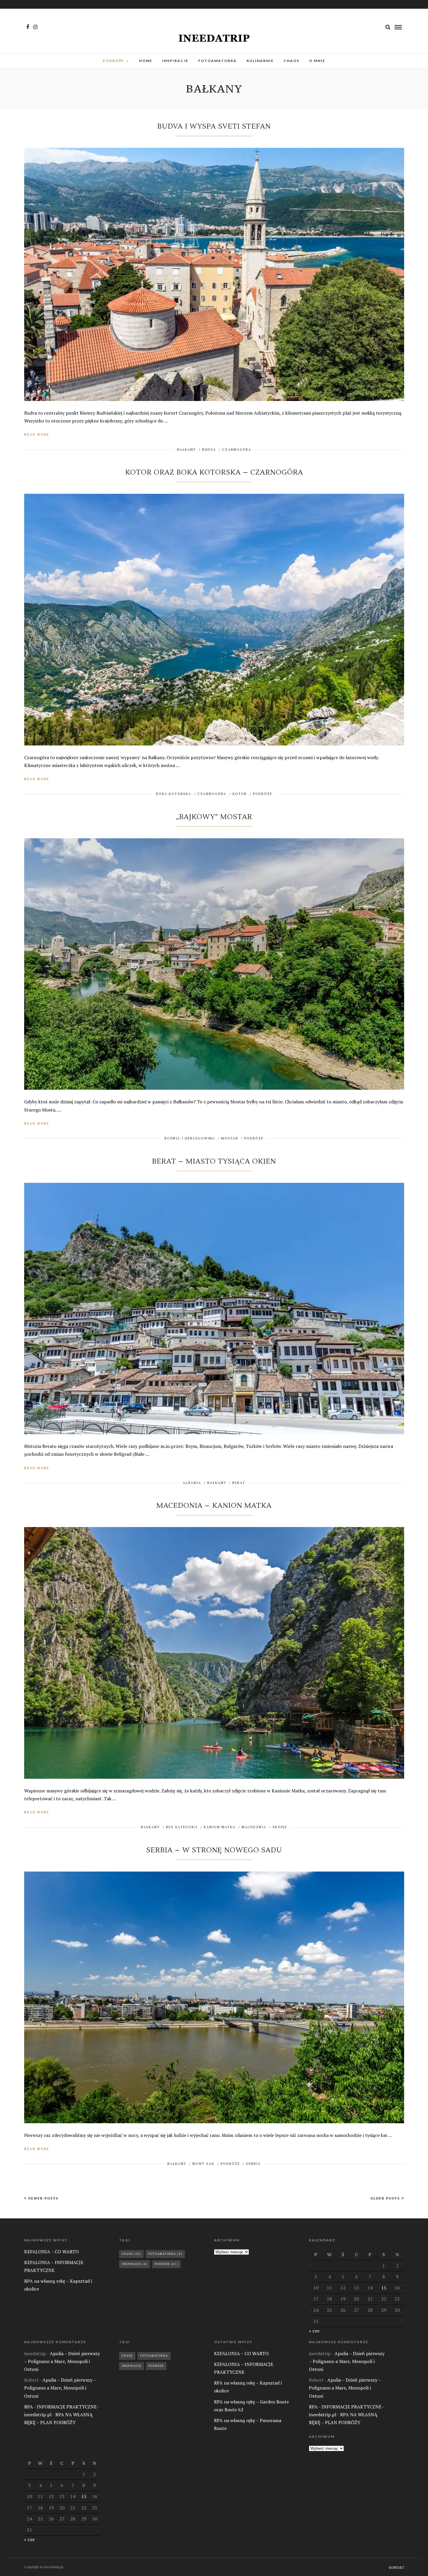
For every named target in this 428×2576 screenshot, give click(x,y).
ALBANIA (192, 1483)
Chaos (131, 2254)
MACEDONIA (254, 1827)
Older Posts (385, 2198)
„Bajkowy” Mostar (214, 817)
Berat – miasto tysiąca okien (214, 1161)
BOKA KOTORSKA (174, 794)
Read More (37, 434)
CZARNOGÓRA (237, 450)
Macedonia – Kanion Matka (214, 1506)
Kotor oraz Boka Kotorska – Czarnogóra (214, 472)
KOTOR (240, 794)
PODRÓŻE (113, 61)
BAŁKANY (186, 450)
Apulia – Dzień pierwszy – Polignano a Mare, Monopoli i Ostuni (62, 2361)
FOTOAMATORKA (217, 61)
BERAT (239, 1483)
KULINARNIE (260, 61)
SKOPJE (280, 1827)
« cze (314, 2331)
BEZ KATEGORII (182, 1827)
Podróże (166, 2264)
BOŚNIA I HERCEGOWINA (190, 1138)
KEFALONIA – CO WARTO (52, 2252)
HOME (146, 61)
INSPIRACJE (175, 61)
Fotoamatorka (165, 2254)
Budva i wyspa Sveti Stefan (214, 126)
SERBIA (253, 2164)
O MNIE (317, 61)
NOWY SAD (204, 2164)
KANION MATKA (220, 1827)
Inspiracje (135, 2264)
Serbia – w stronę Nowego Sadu (214, 1850)
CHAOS (291, 61)
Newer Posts (43, 2198)
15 (384, 2288)
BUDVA (209, 450)
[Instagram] (35, 27)
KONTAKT (397, 2568)
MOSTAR (230, 1138)
